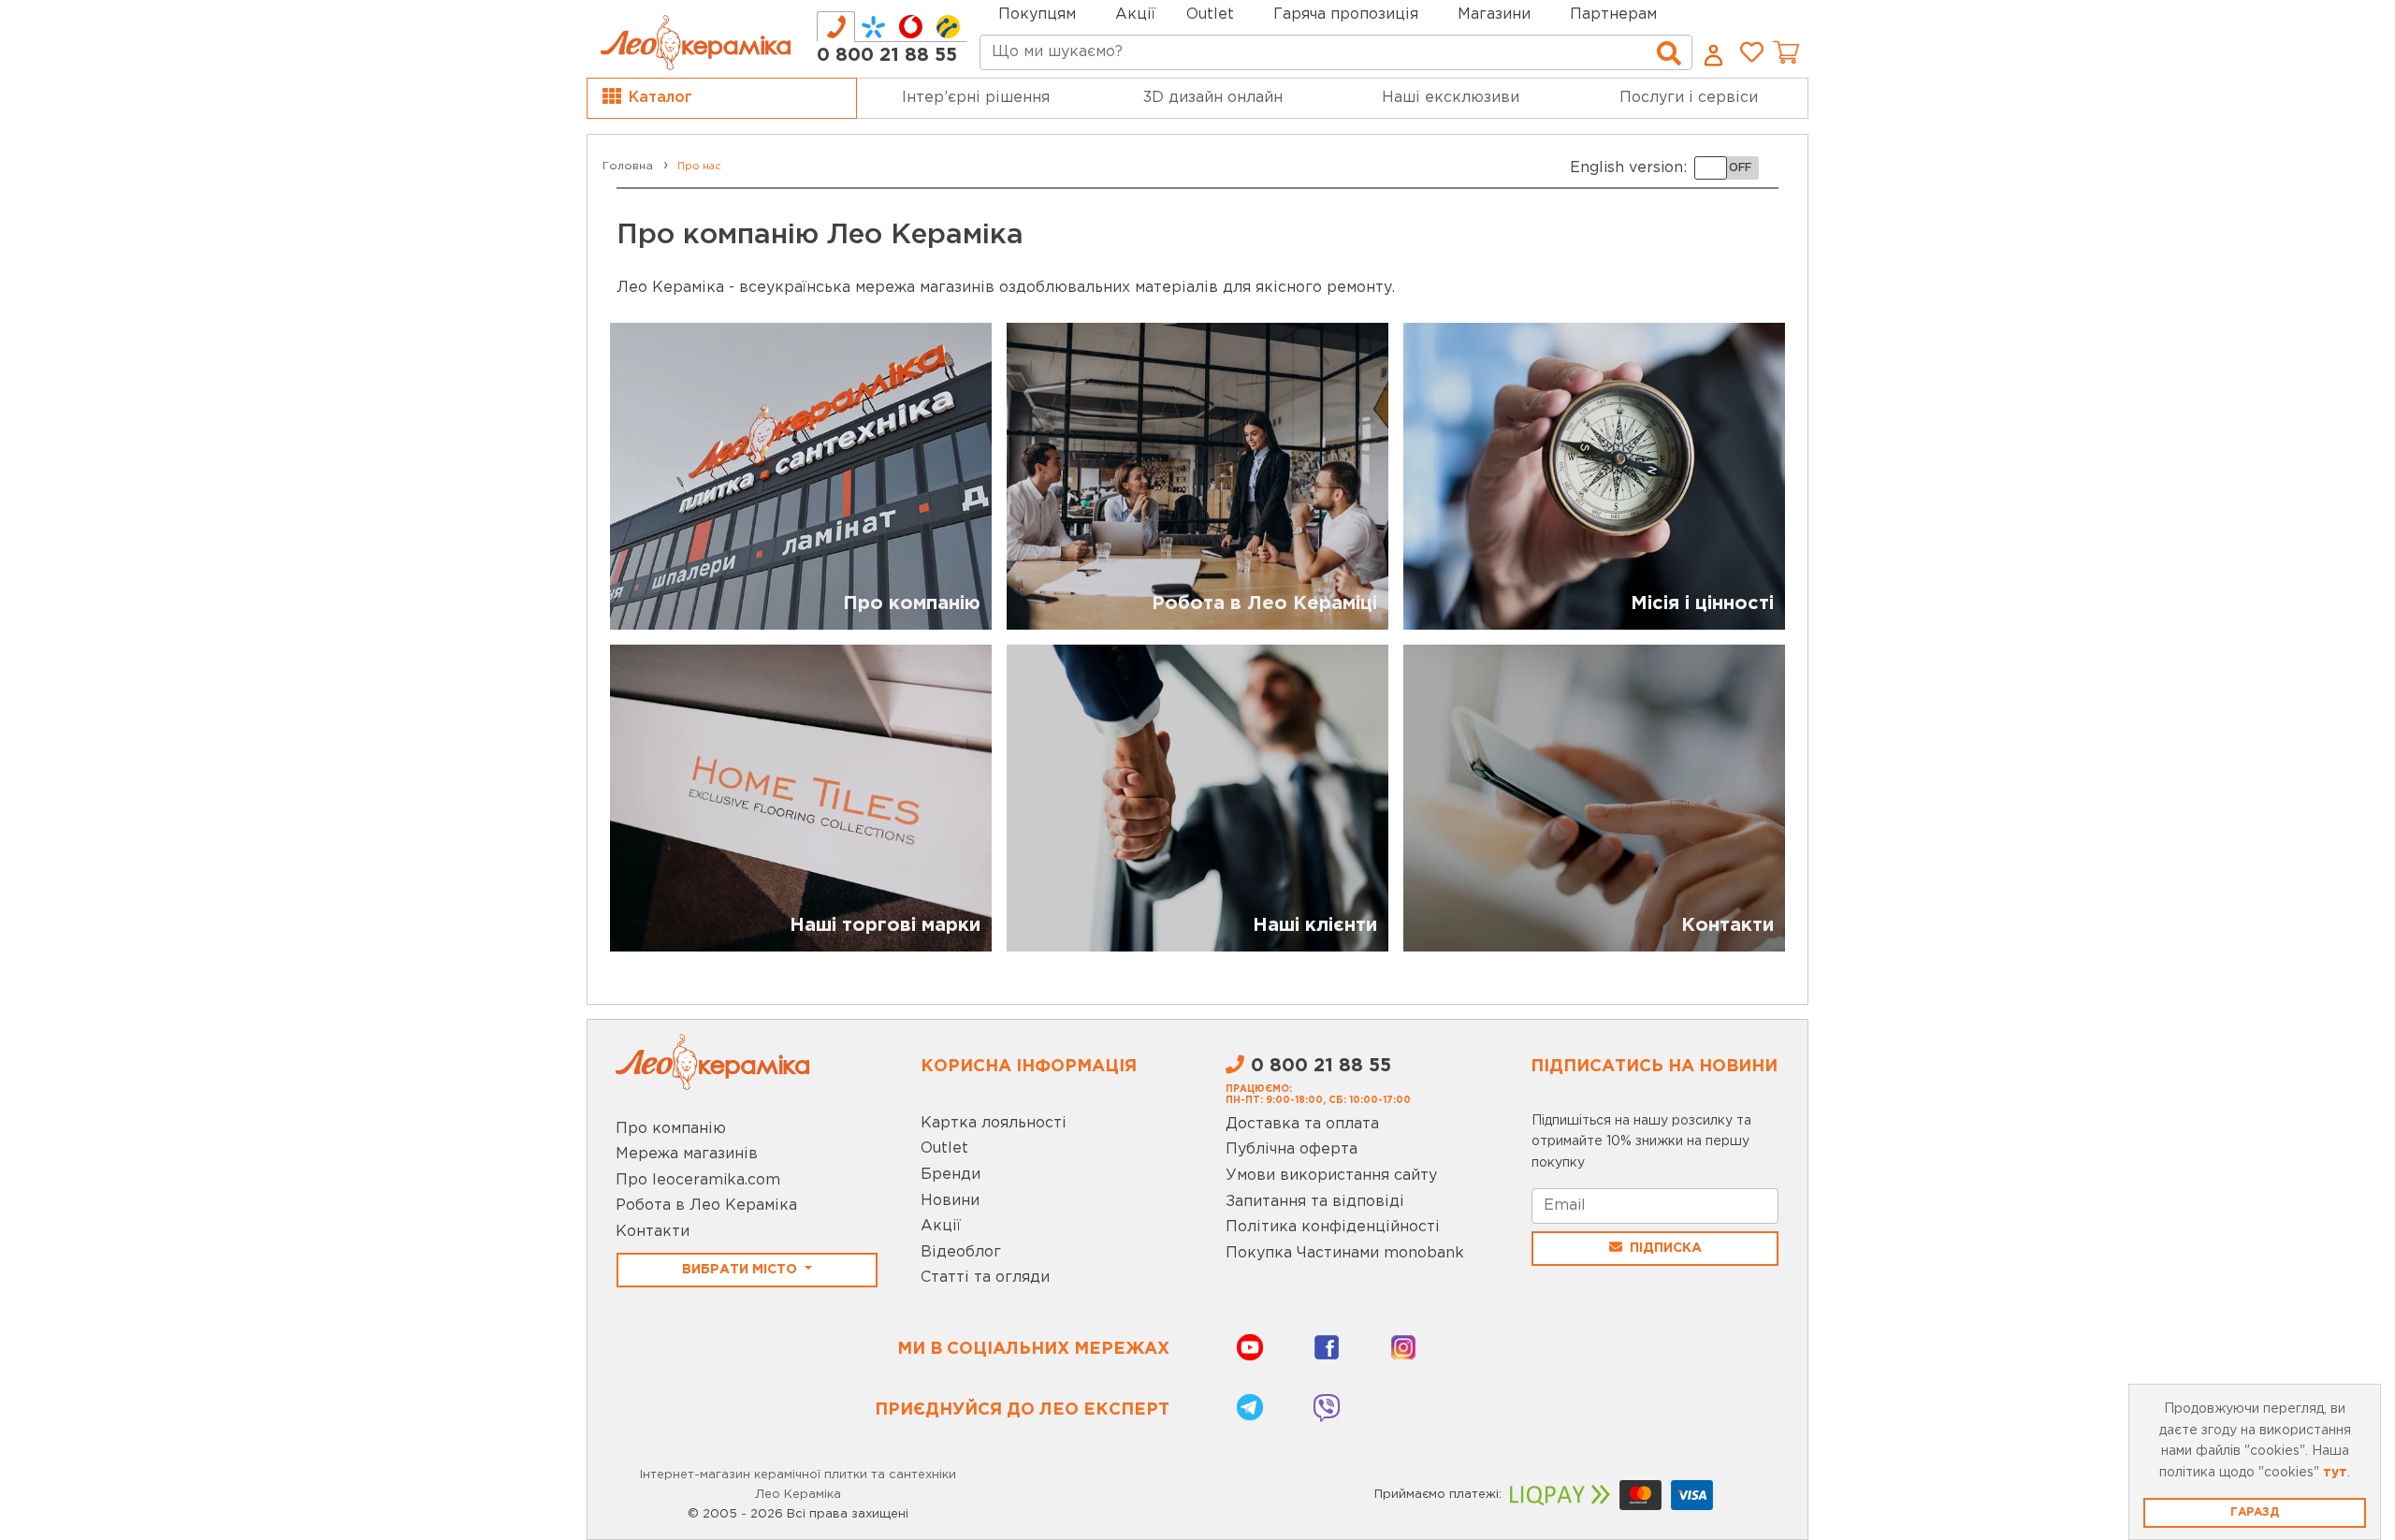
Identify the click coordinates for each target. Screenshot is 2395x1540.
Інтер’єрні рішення (976, 98)
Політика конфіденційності (1333, 1227)
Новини (950, 1201)
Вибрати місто (741, 1270)
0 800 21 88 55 (887, 55)
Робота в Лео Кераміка (706, 1206)
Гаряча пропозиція (1346, 15)
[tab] (836, 27)
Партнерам (1613, 15)
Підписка (1666, 1248)
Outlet (944, 1148)
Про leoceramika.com (698, 1180)
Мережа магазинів (687, 1154)
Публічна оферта (1292, 1149)
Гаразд (2255, 1512)
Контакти (653, 1232)
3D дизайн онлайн (1213, 98)
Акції (1135, 15)
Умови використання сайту (1331, 1176)
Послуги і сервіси (1689, 98)
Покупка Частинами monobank (1345, 1253)
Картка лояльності (994, 1123)
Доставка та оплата (1302, 1124)
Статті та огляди (985, 1278)
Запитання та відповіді (1315, 1202)
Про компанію (671, 1129)
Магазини (1494, 15)
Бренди (951, 1175)
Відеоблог (961, 1252)
